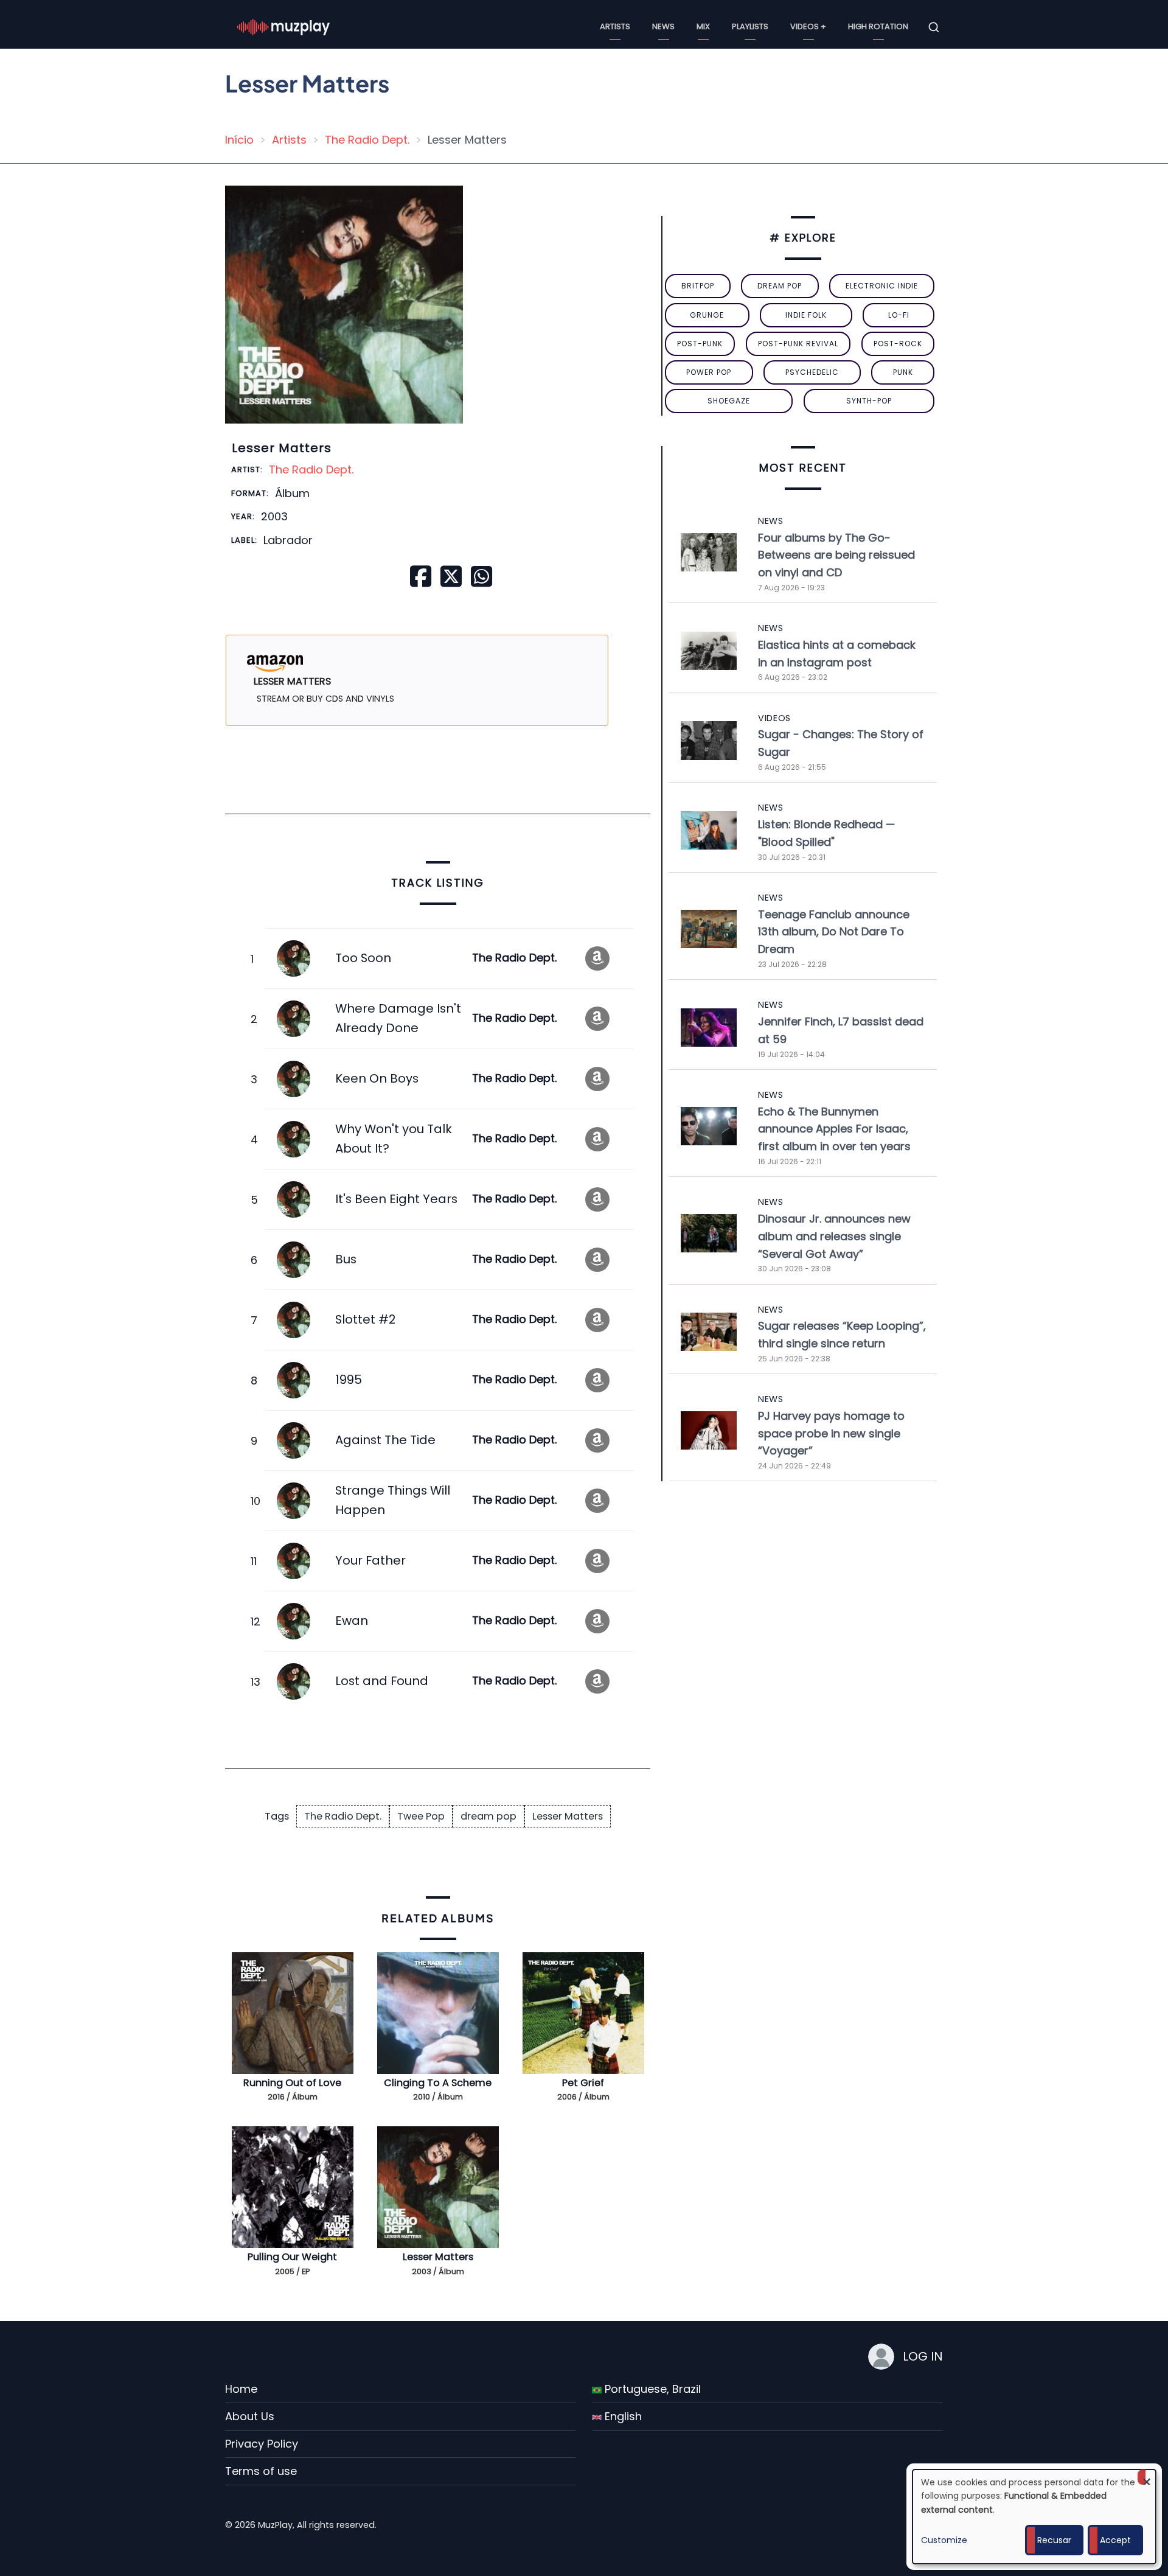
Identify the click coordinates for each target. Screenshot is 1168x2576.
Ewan (352, 1621)
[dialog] (1034, 2517)
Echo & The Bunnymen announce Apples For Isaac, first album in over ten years (834, 1129)
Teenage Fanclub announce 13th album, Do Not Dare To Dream (834, 932)
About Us (250, 2416)
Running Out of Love (292, 2083)
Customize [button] (944, 2540)
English (622, 2416)
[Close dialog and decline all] (1147, 2477)
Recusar (1054, 2540)
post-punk (700, 344)
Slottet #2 (365, 1319)
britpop (698, 286)
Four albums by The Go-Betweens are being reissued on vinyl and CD (836, 555)
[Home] (283, 26)
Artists (615, 26)
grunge (707, 315)
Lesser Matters (568, 1816)
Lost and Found (382, 1681)
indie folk (806, 315)
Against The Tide (385, 1440)
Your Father (370, 1560)
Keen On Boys (377, 1078)
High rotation (878, 26)
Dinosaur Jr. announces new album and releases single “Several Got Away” (834, 1236)
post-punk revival (798, 344)
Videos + (808, 26)
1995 (349, 1380)
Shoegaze (729, 401)
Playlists (750, 26)
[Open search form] (934, 27)
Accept (1115, 2540)
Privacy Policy (262, 2444)
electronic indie (882, 286)
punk (903, 372)
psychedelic (812, 372)
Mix (703, 26)
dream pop (488, 1816)
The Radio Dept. (367, 140)
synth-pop (869, 401)
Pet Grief (583, 2083)
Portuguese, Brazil (651, 2389)
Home (241, 2389)
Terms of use (261, 2471)
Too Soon (363, 958)
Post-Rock (898, 344)
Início (239, 140)
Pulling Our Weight (292, 2257)
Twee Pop (421, 1816)
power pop (709, 372)
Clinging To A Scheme (438, 2083)
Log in (923, 2356)
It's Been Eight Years (396, 1199)
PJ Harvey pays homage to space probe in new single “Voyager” (831, 1433)
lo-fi (899, 315)
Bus (346, 1259)
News (663, 26)
